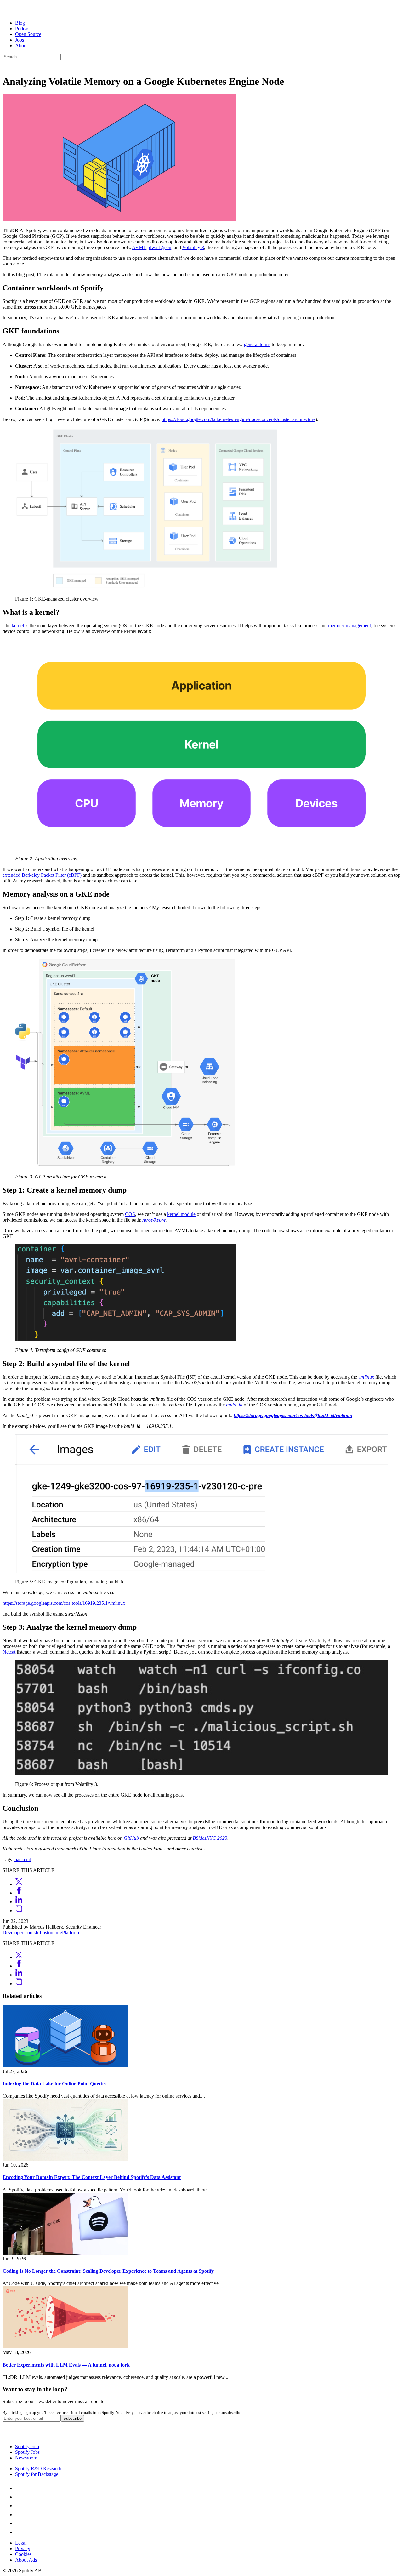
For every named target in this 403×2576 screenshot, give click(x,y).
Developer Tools (19, 1932)
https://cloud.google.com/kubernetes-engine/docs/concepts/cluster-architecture (238, 419)
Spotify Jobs (27, 2452)
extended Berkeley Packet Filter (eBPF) (42, 875)
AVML (139, 247)
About (21, 46)
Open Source (28, 34)
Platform (71, 1932)
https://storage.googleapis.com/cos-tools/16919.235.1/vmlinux (64, 1603)
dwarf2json (160, 247)
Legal (21, 2543)
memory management (349, 626)
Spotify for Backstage (37, 2474)
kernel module (181, 1214)
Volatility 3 (193, 247)
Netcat (9, 1652)
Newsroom (26, 2458)
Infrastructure (49, 1932)
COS (130, 1214)
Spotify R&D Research (38, 2468)
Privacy (23, 2548)
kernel (18, 626)
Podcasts (24, 28)
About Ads (26, 2560)
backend (23, 1859)
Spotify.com (27, 2446)
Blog (20, 23)
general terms (257, 344)
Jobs (20, 40)
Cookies (23, 2554)
